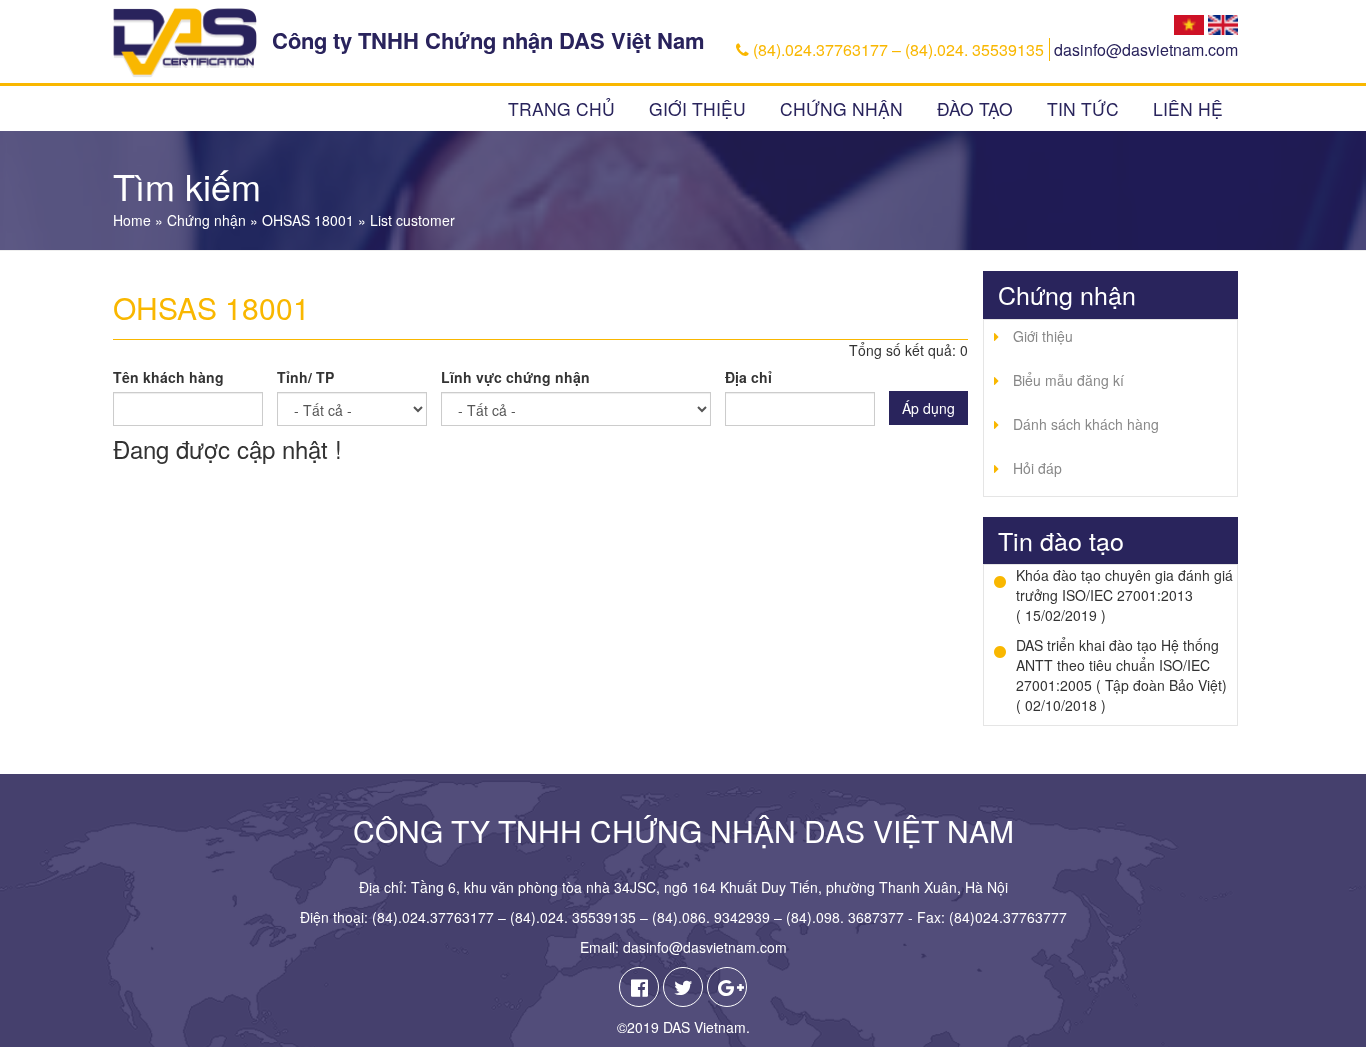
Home (132, 220)
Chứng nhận (841, 108)
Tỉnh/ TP (305, 377)
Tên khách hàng (168, 377)
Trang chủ (561, 108)
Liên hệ (1188, 108)
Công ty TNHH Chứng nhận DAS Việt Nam (488, 40)
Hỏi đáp (1037, 468)
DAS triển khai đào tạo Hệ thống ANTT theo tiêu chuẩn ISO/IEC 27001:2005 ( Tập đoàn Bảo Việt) (1121, 665)
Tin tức (1083, 108)
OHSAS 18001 (308, 220)
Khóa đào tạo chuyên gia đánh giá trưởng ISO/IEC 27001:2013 (1124, 585)
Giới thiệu (697, 108)
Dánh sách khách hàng (1086, 424)
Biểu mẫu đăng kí (1068, 380)
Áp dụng (928, 408)
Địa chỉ (748, 377)
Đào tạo (975, 108)
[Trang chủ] (185, 43)
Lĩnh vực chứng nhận (515, 377)
